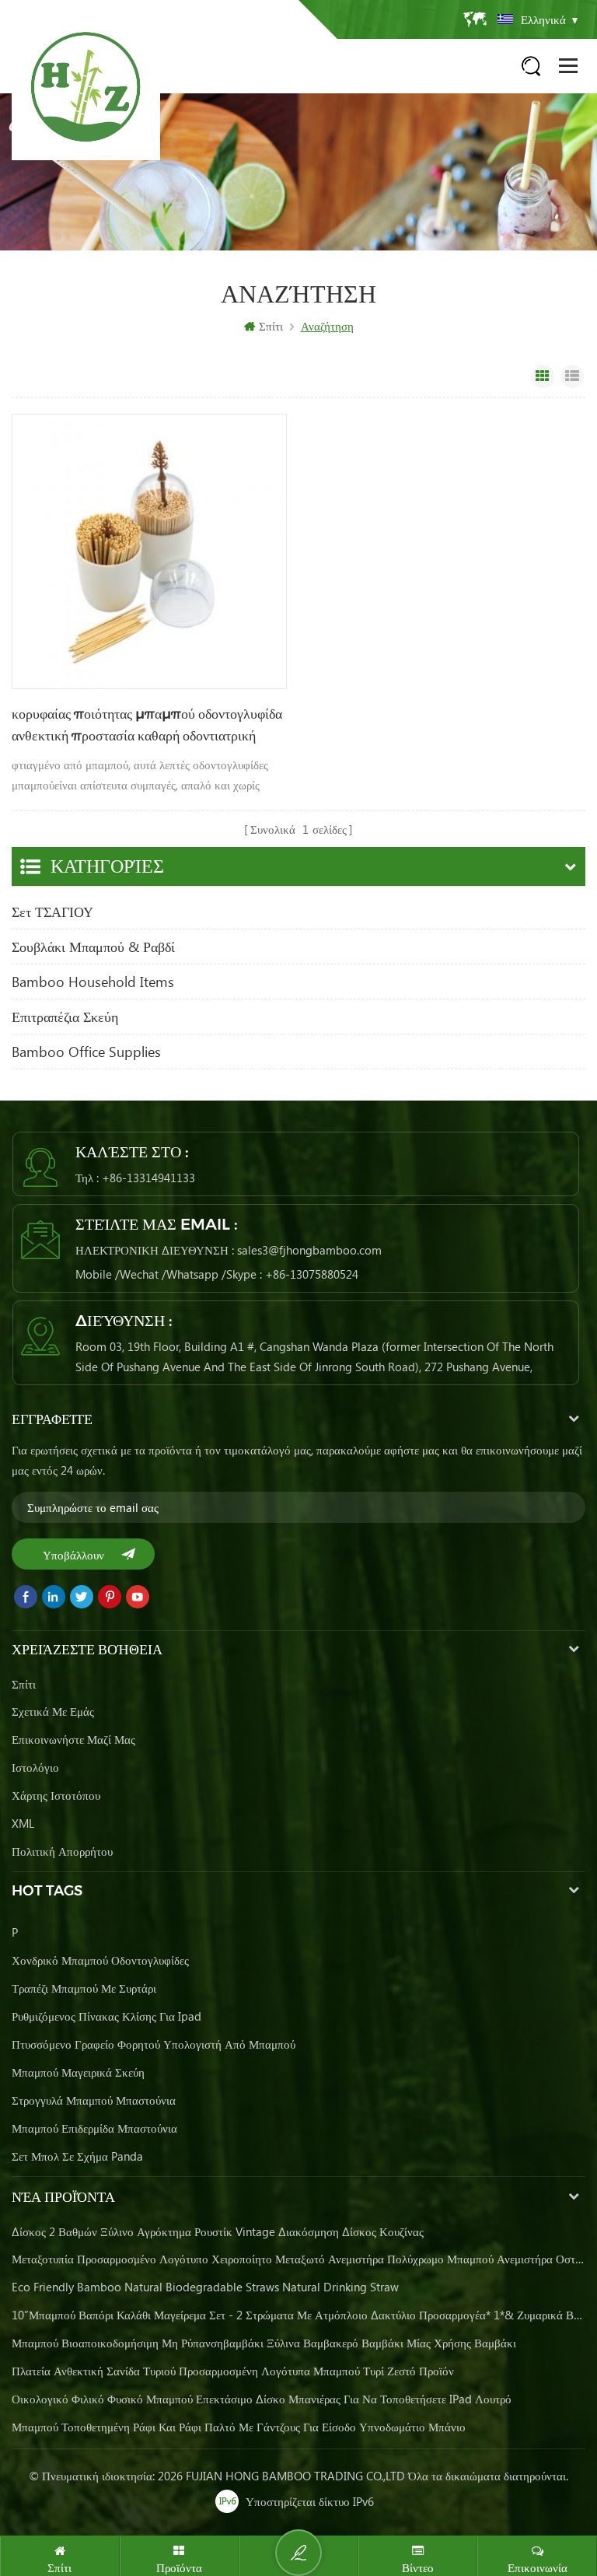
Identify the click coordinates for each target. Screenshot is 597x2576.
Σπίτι (271, 326)
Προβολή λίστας (572, 376)
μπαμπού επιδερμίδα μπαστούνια (94, 2128)
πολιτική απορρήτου (62, 1851)
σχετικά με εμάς (53, 1711)
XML (23, 1823)
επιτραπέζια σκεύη (65, 1017)
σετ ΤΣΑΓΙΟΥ (52, 912)
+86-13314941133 (148, 1178)
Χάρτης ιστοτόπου (56, 1795)
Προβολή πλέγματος (543, 376)
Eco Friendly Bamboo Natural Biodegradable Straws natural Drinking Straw (205, 2287)
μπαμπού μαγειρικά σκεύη (78, 2072)
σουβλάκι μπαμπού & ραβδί (93, 947)
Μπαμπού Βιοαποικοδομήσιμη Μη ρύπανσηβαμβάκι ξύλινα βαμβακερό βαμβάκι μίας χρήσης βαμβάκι (264, 2343)
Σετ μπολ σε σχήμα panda (77, 2156)
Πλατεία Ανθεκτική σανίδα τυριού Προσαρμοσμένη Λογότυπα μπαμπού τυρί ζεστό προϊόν (233, 2371)
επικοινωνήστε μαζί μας (73, 1739)
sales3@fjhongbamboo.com (309, 1250)
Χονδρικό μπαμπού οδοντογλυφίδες (100, 1960)
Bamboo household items (93, 982)
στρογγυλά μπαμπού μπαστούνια (94, 2100)
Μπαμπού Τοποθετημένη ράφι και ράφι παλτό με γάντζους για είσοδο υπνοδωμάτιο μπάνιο (239, 2427)
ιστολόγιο (35, 1767)
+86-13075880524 (312, 1274)
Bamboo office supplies (86, 1052)
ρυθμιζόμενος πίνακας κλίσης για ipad (106, 2016)
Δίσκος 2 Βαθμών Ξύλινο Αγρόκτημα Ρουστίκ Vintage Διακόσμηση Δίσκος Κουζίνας (218, 2231)
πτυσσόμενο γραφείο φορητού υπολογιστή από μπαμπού (154, 2044)
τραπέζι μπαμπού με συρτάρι (84, 1988)
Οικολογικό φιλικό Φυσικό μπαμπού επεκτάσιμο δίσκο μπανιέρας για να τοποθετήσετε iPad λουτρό (262, 2399)
